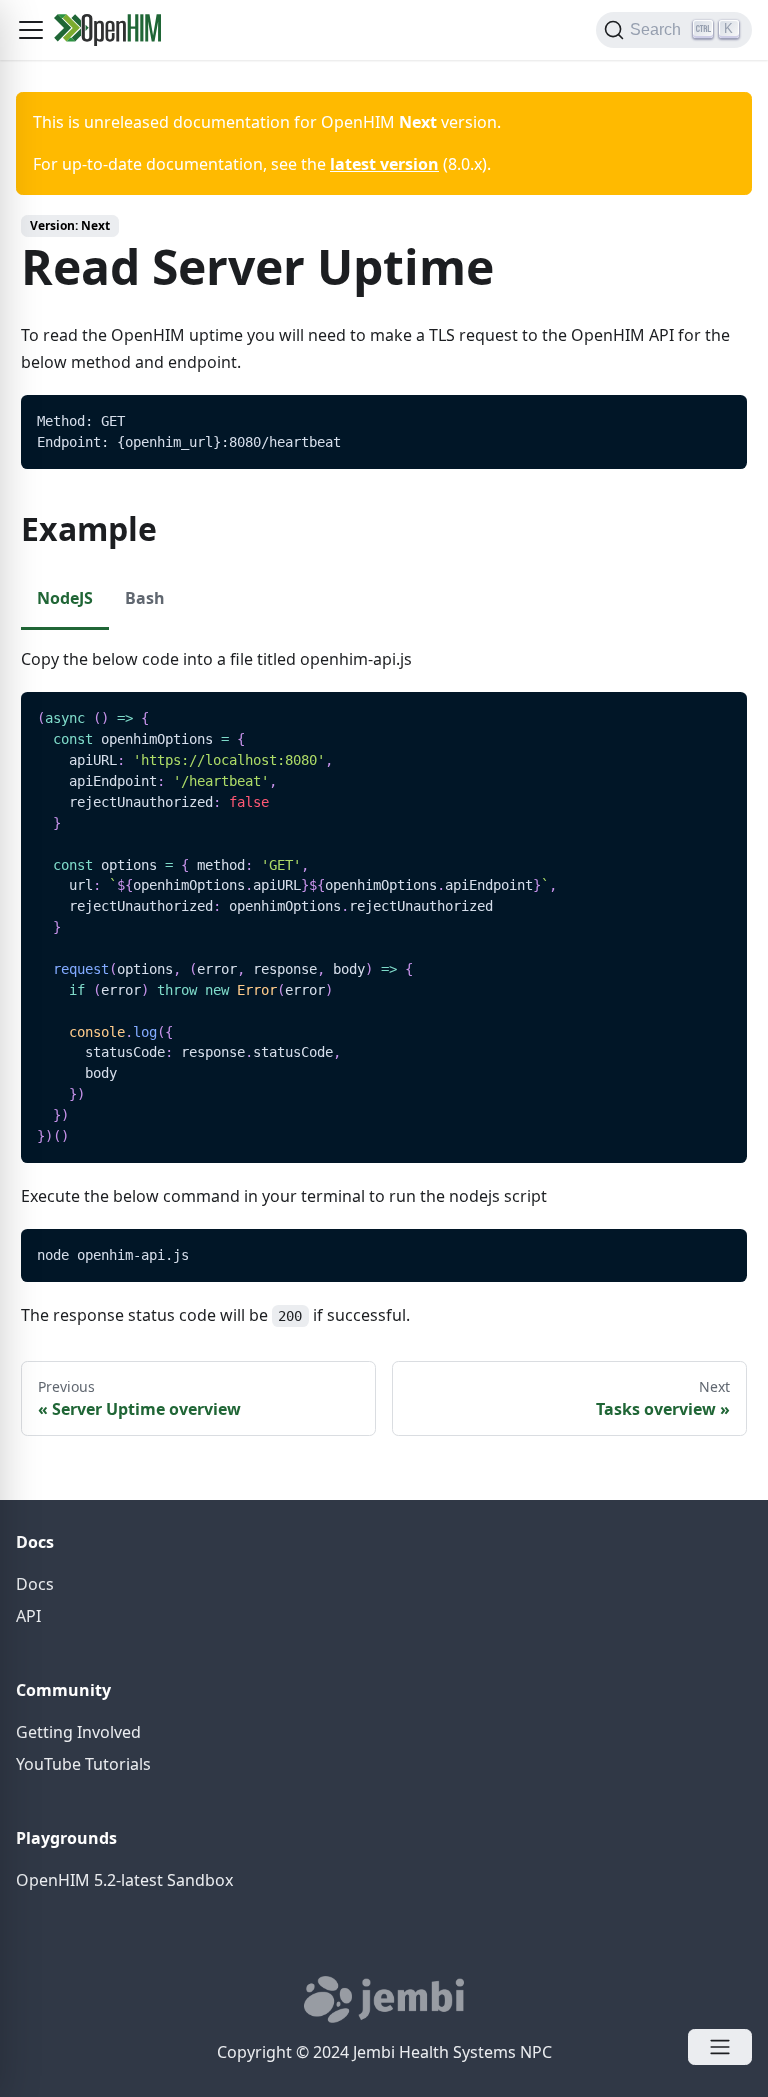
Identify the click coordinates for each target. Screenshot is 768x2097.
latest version (384, 164)
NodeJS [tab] (65, 598)
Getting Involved (78, 1732)
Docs (35, 1584)
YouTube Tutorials (83, 1764)
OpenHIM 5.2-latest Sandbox (124, 1880)
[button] (31, 30)
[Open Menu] (720, 2047)
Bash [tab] (145, 598)
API (28, 1616)
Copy (716, 416)
